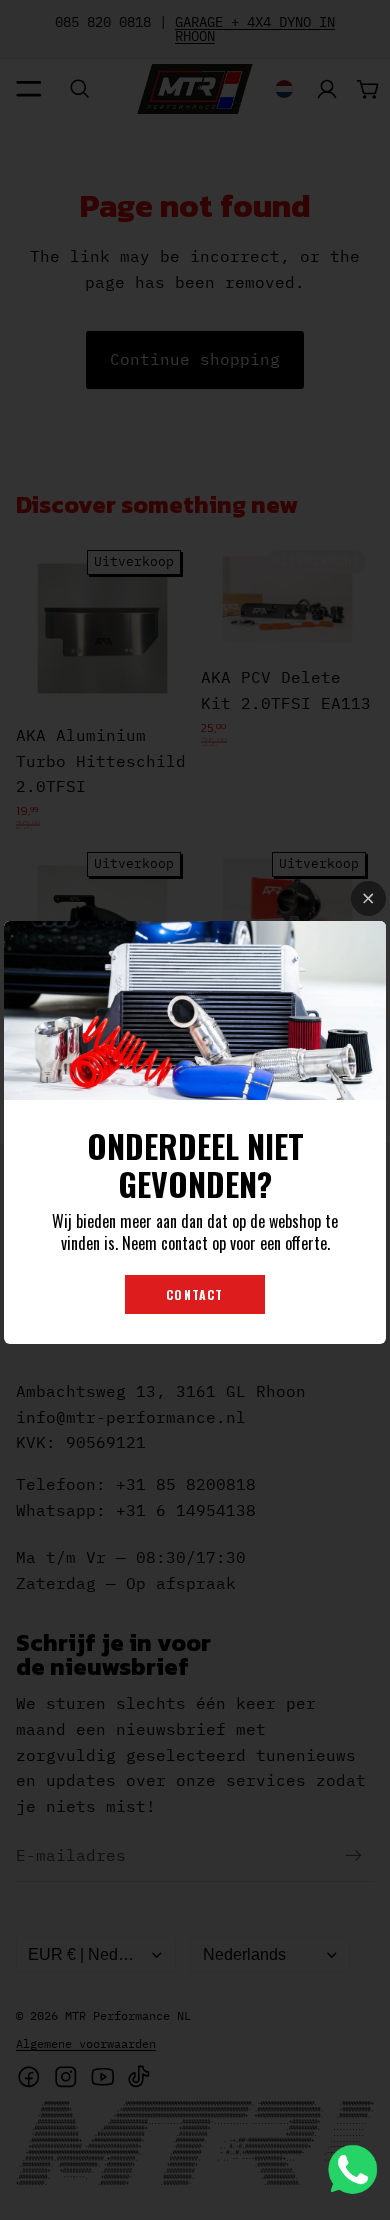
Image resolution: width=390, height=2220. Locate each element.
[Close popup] (368, 898)
